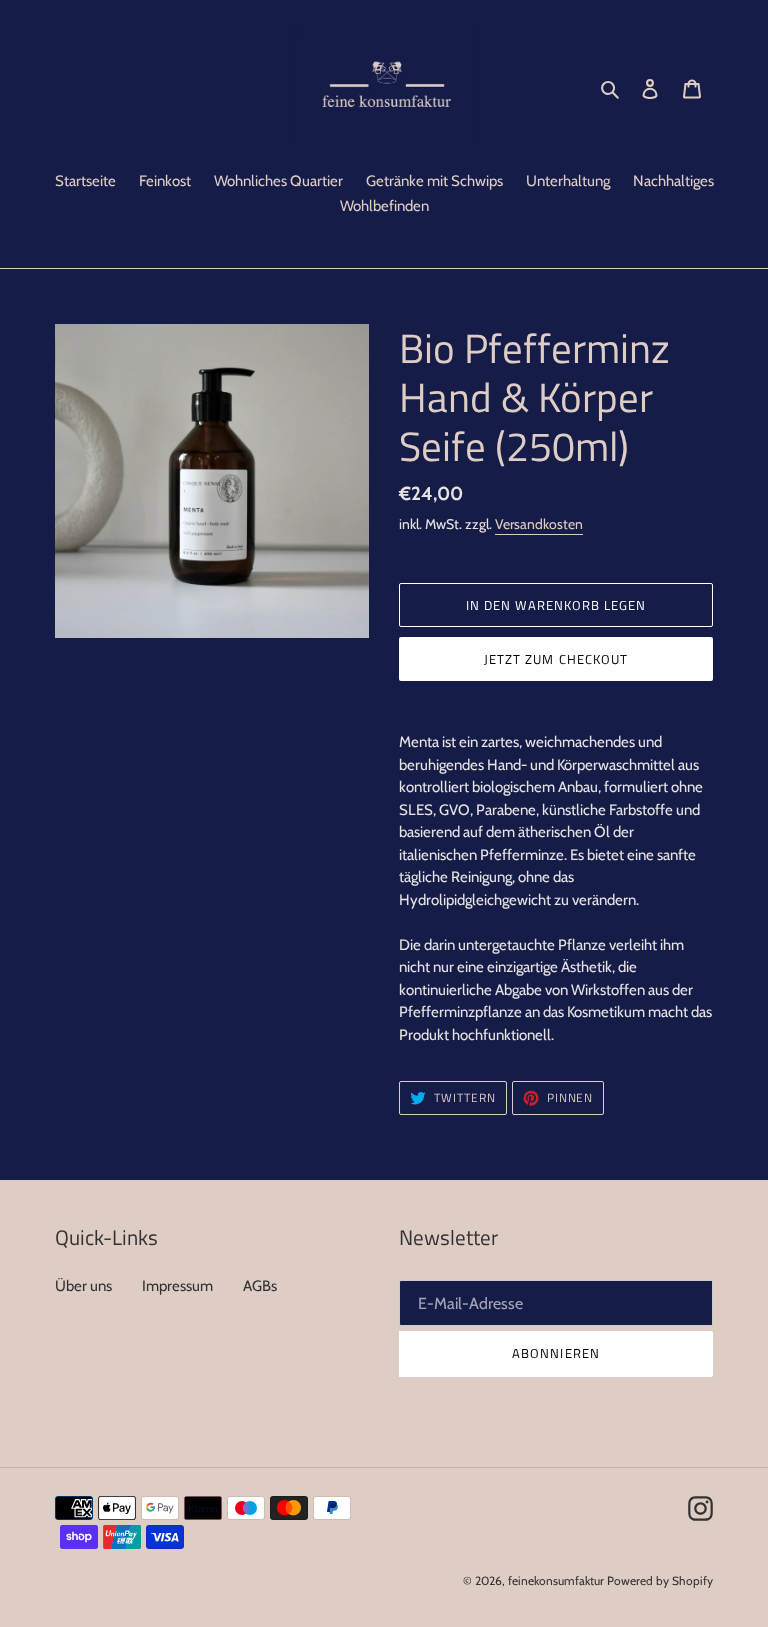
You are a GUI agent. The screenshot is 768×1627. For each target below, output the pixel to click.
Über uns (83, 1286)
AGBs (260, 1286)
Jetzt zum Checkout (556, 659)
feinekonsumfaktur (556, 1580)
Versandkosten (539, 524)
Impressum (177, 1286)
